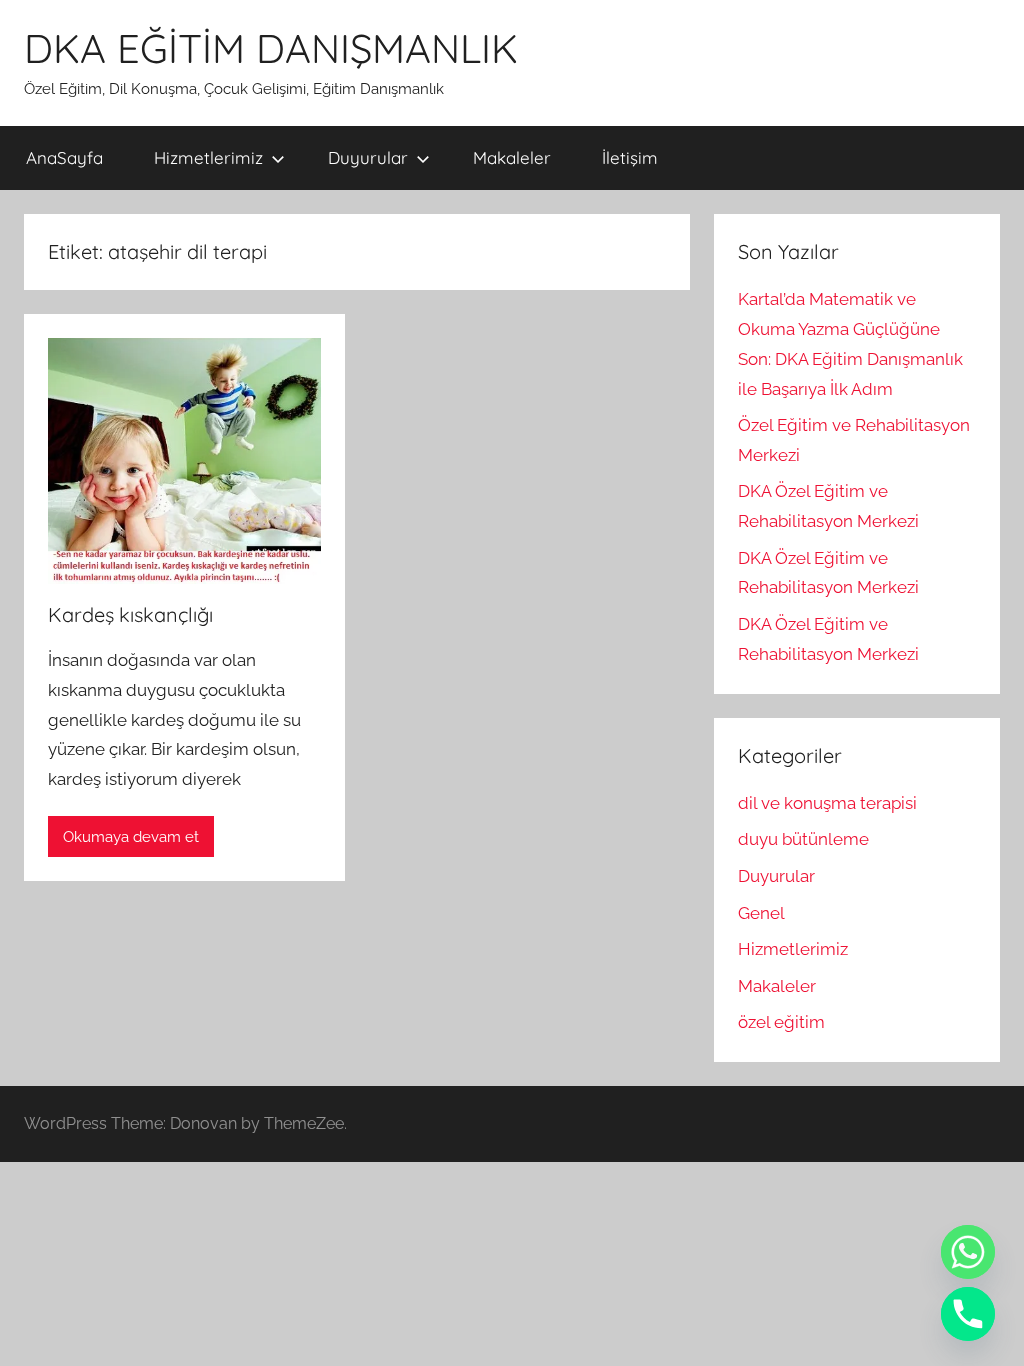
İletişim (630, 157)
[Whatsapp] (968, 1252)
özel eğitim (781, 1022)
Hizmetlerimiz (208, 157)
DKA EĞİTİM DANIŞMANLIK (271, 48)
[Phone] (968, 1314)
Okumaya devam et (131, 837)
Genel (761, 913)
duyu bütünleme (803, 839)
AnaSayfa (64, 157)
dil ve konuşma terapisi (827, 803)
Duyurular (368, 157)
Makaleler (512, 157)
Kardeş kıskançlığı (130, 614)
